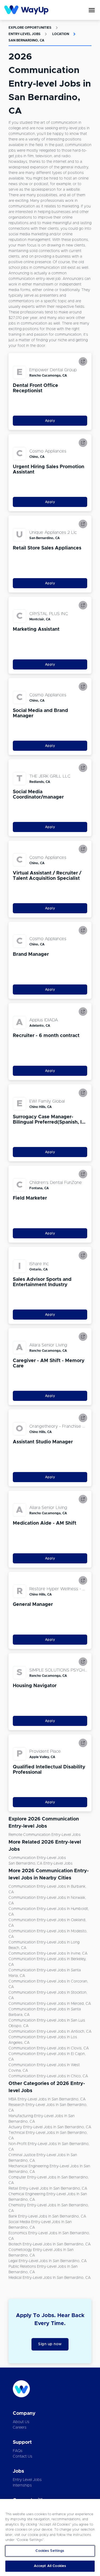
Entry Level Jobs (27, 2480)
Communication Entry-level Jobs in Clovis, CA (49, 2048)
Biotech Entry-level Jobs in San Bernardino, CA (50, 2244)
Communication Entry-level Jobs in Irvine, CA (48, 1954)
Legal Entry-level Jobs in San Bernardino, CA (48, 2261)
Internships (22, 2485)
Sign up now (50, 2344)
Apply (50, 421)
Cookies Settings (50, 2551)
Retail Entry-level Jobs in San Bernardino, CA (48, 2189)
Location (61, 34)
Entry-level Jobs (25, 34)
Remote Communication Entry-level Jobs (45, 1835)
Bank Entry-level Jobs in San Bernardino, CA (47, 2216)
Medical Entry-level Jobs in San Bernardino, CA (50, 2278)
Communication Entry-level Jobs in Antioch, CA (50, 2032)
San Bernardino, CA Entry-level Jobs (41, 1863)
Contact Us (23, 2456)
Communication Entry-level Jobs (37, 1858)
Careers (20, 2428)
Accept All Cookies (50, 2566)
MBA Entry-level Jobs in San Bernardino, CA (47, 2099)
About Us (21, 2422)
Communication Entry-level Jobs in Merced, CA (50, 2004)
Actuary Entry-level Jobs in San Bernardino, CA (50, 2127)
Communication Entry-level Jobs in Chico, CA (48, 2076)
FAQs (18, 2451)
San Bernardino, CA (26, 40)
